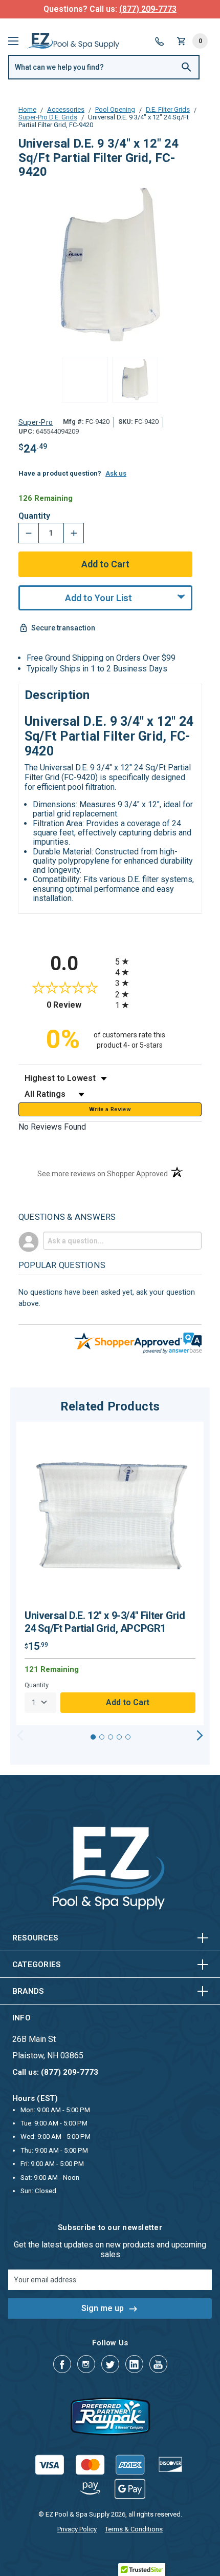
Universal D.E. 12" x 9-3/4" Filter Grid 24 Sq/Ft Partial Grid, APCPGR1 (105, 1622)
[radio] (158, 961)
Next (200, 1735)
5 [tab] (128, 1737)
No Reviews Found (52, 1127)
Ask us (116, 473)
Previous (20, 1735)
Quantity (34, 516)
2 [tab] (102, 1737)
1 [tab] (93, 1737)
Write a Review (110, 1109)
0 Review (78, 1005)
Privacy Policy (77, 2529)
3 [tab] (111, 1737)
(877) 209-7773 (148, 9)
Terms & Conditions (134, 2529)
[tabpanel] (110, 1573)
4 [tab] (119, 1737)
